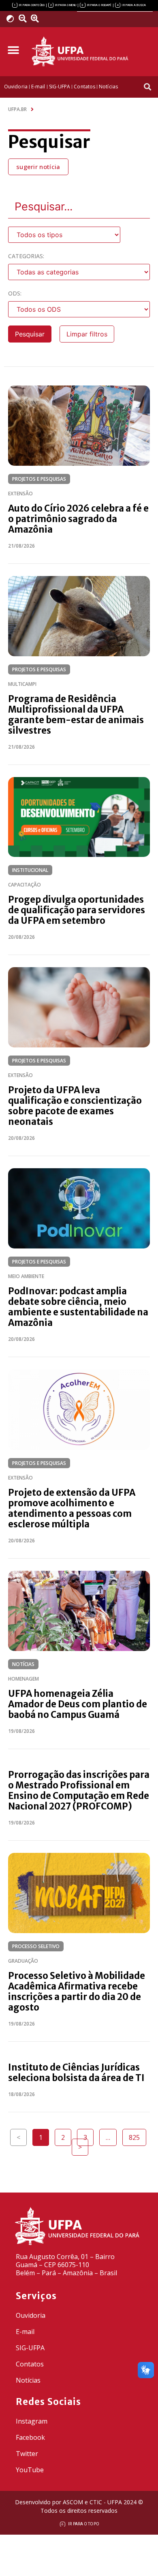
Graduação (23, 1961)
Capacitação (25, 885)
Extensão (20, 494)
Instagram (32, 2421)
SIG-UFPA (30, 2348)
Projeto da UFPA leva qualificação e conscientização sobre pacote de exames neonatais (75, 1106)
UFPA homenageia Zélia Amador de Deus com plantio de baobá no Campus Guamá (78, 1704)
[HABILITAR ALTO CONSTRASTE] (13, 18)
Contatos (30, 2364)
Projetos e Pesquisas (39, 479)
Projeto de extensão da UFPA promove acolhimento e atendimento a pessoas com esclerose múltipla (72, 1508)
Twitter (27, 2454)
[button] (13, 50)
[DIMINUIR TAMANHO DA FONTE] (24, 19)
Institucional (30, 870)
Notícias (23, 1664)
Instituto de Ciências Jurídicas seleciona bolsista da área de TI (76, 2073)
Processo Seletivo (36, 1946)
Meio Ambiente (26, 1276)
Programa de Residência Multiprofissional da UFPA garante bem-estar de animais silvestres (76, 715)
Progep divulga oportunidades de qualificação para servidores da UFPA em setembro (77, 910)
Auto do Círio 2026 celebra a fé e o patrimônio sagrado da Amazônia (78, 519)
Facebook (30, 2437)
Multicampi (22, 684)
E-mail (25, 2332)
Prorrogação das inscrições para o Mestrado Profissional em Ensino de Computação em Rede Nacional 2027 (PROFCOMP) (79, 1790)
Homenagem (23, 1679)
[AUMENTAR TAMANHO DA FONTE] (38, 19)
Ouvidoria (31, 2315)
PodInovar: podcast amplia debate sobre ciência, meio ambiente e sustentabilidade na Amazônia (78, 1307)
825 (137, 2135)
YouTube (30, 2470)
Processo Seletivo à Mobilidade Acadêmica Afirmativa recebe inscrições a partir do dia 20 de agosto (77, 1991)
